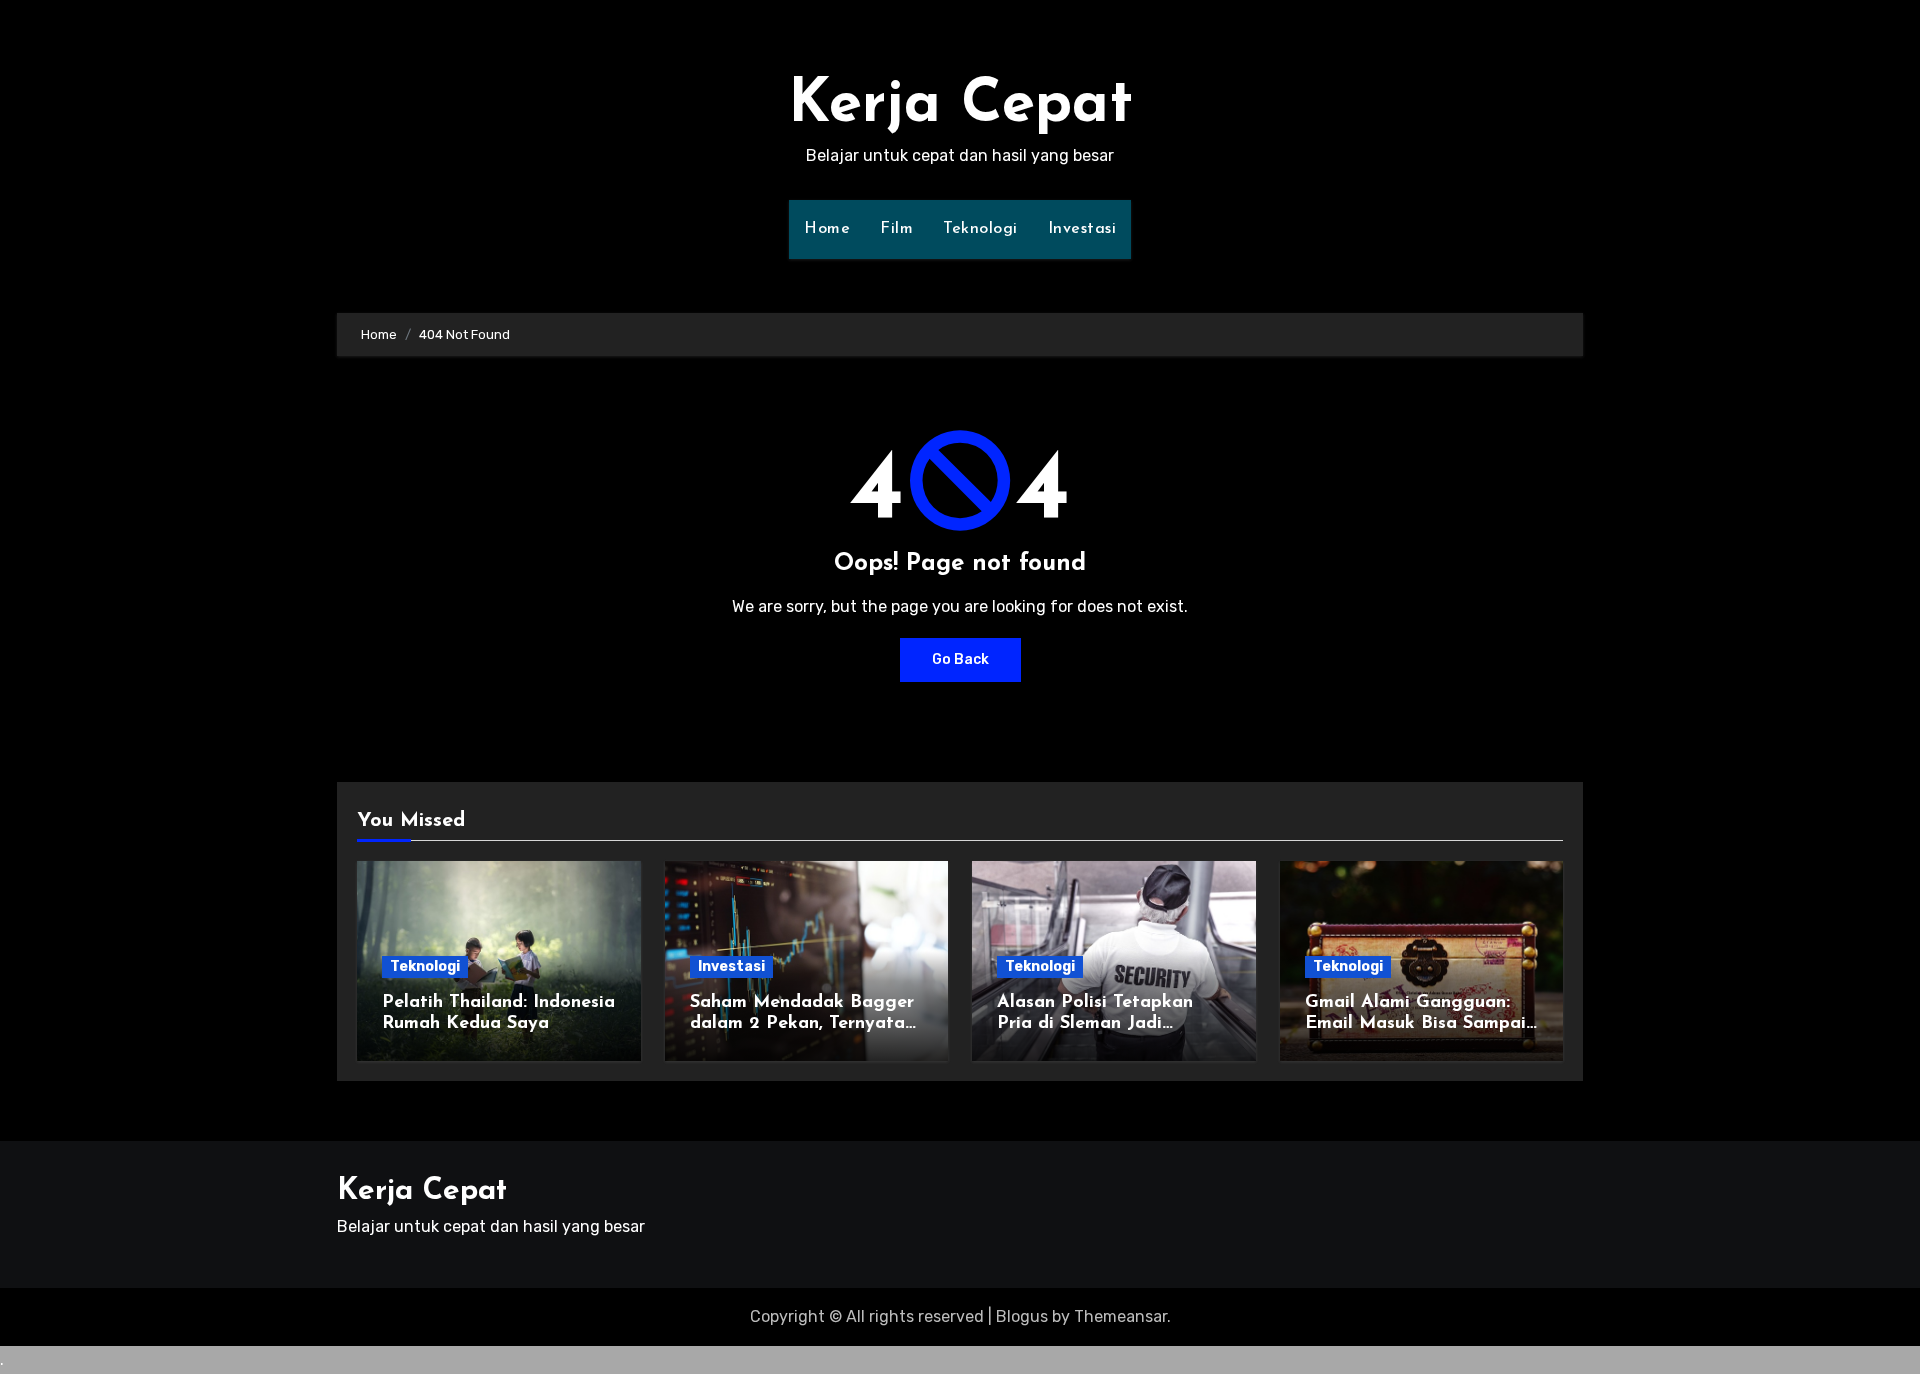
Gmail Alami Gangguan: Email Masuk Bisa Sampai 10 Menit (1415, 1024)
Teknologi (980, 229)
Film (896, 229)
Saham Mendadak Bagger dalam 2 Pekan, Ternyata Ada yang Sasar (802, 1024)
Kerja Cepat (960, 106)
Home (827, 229)
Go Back (960, 659)
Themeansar (1120, 1316)
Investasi (1082, 229)
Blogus (1022, 1316)
